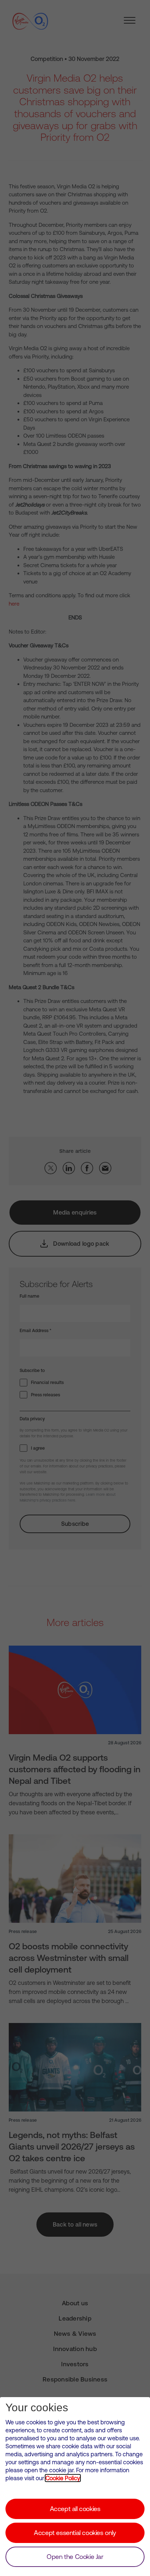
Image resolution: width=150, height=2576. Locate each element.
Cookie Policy (63, 2478)
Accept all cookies (75, 2509)
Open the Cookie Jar (75, 2557)
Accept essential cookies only (75, 2533)
